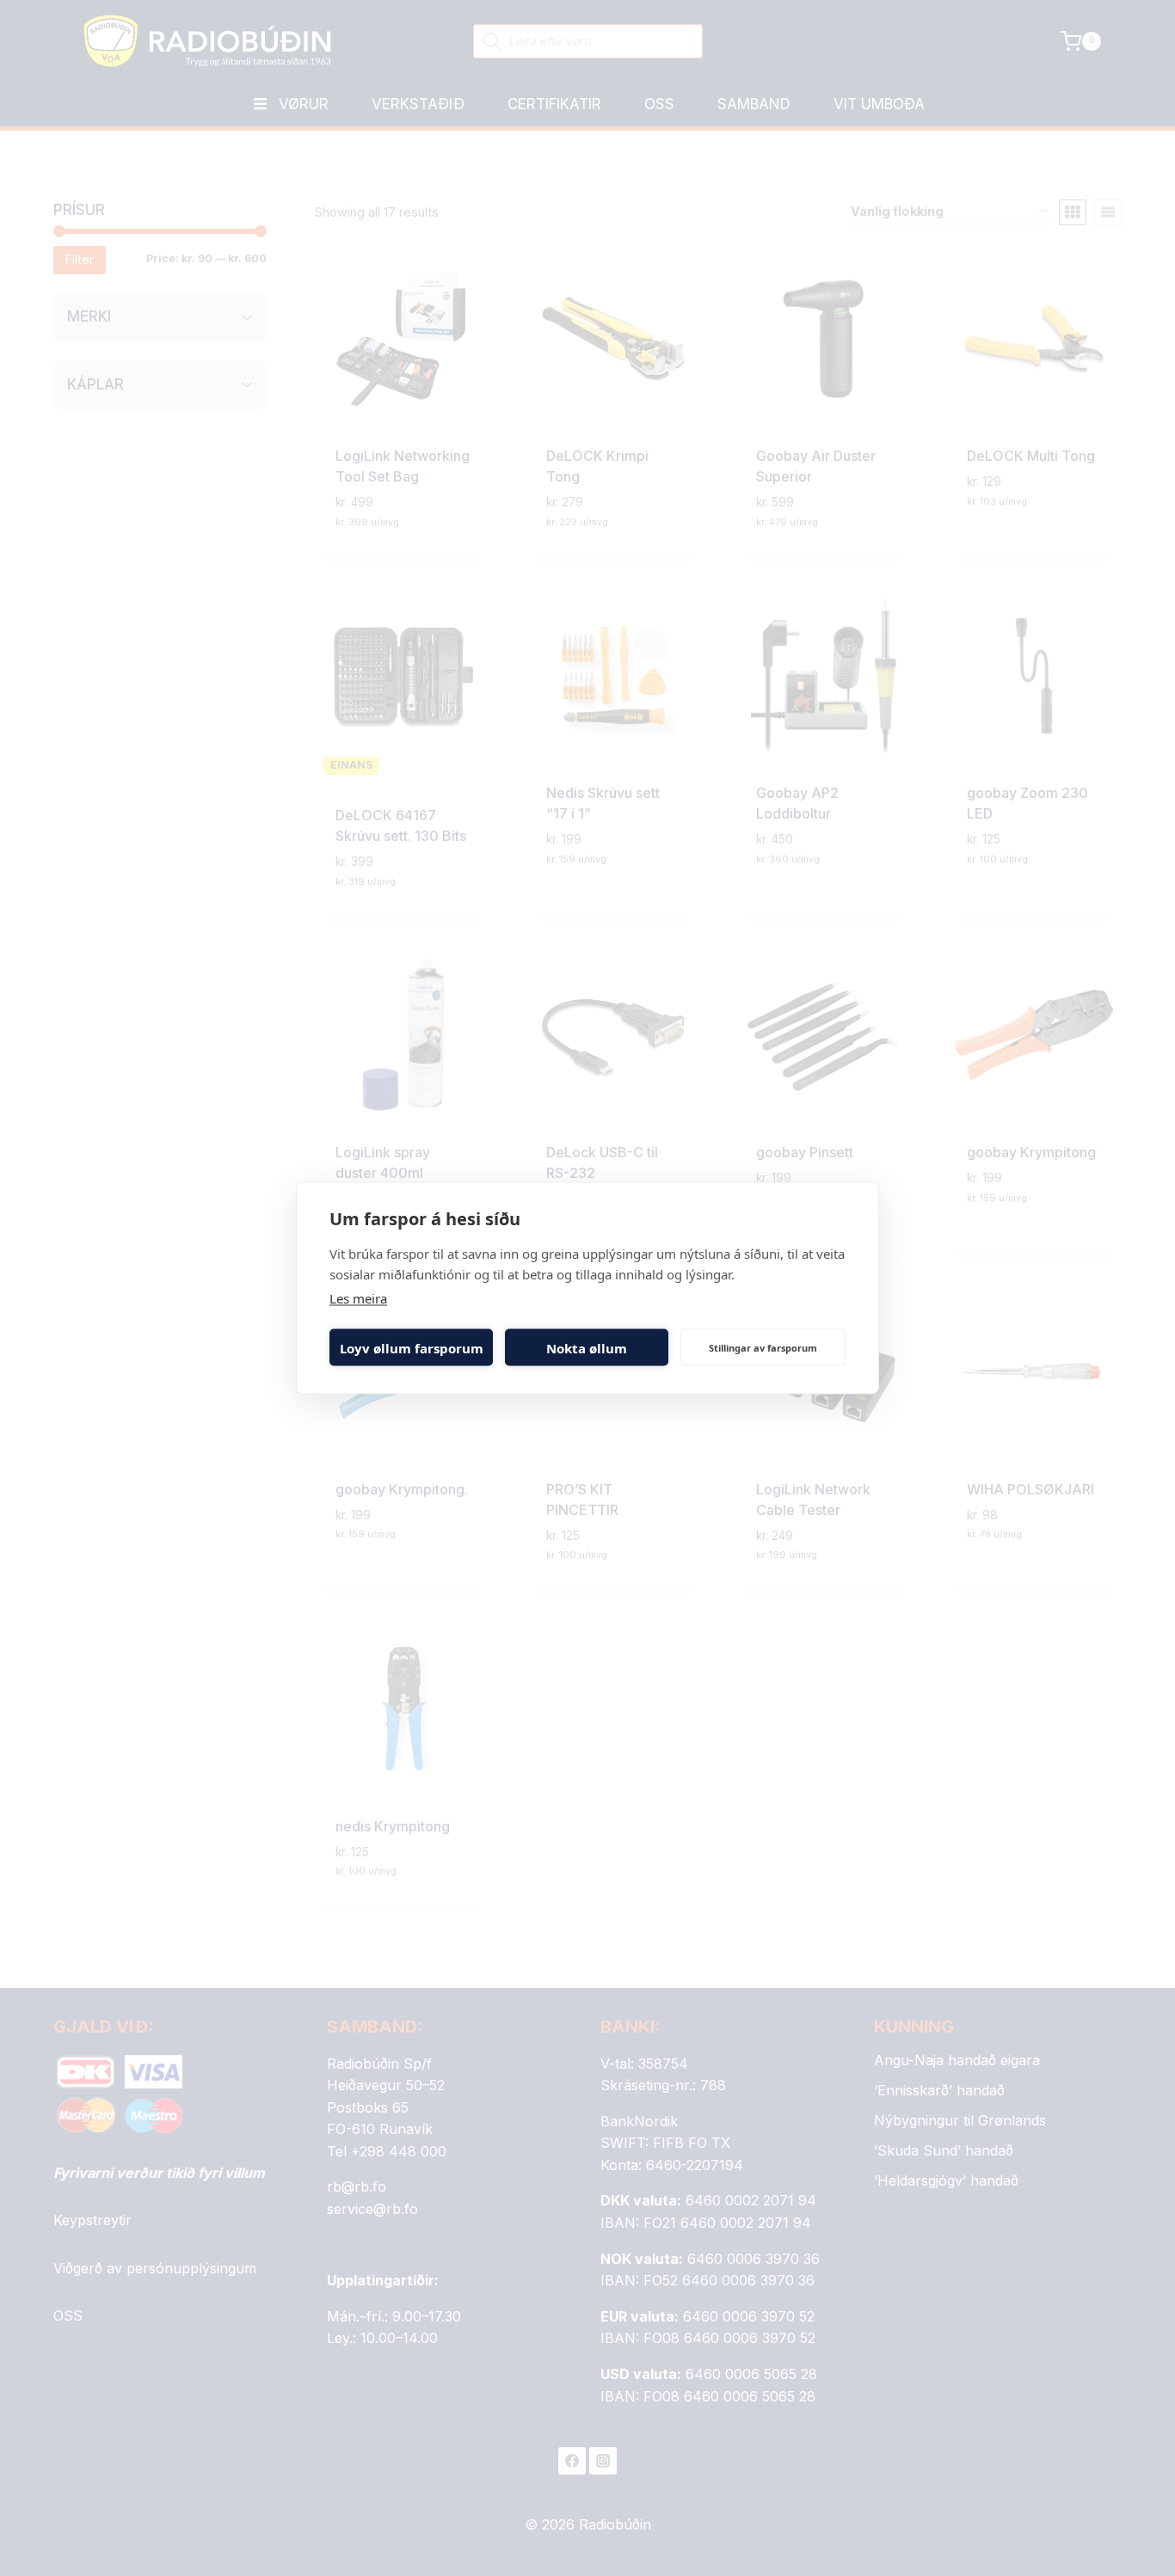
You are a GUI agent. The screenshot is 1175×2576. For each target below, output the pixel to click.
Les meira (358, 1298)
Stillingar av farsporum (763, 1347)
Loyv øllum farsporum (412, 1347)
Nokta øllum (587, 1347)
